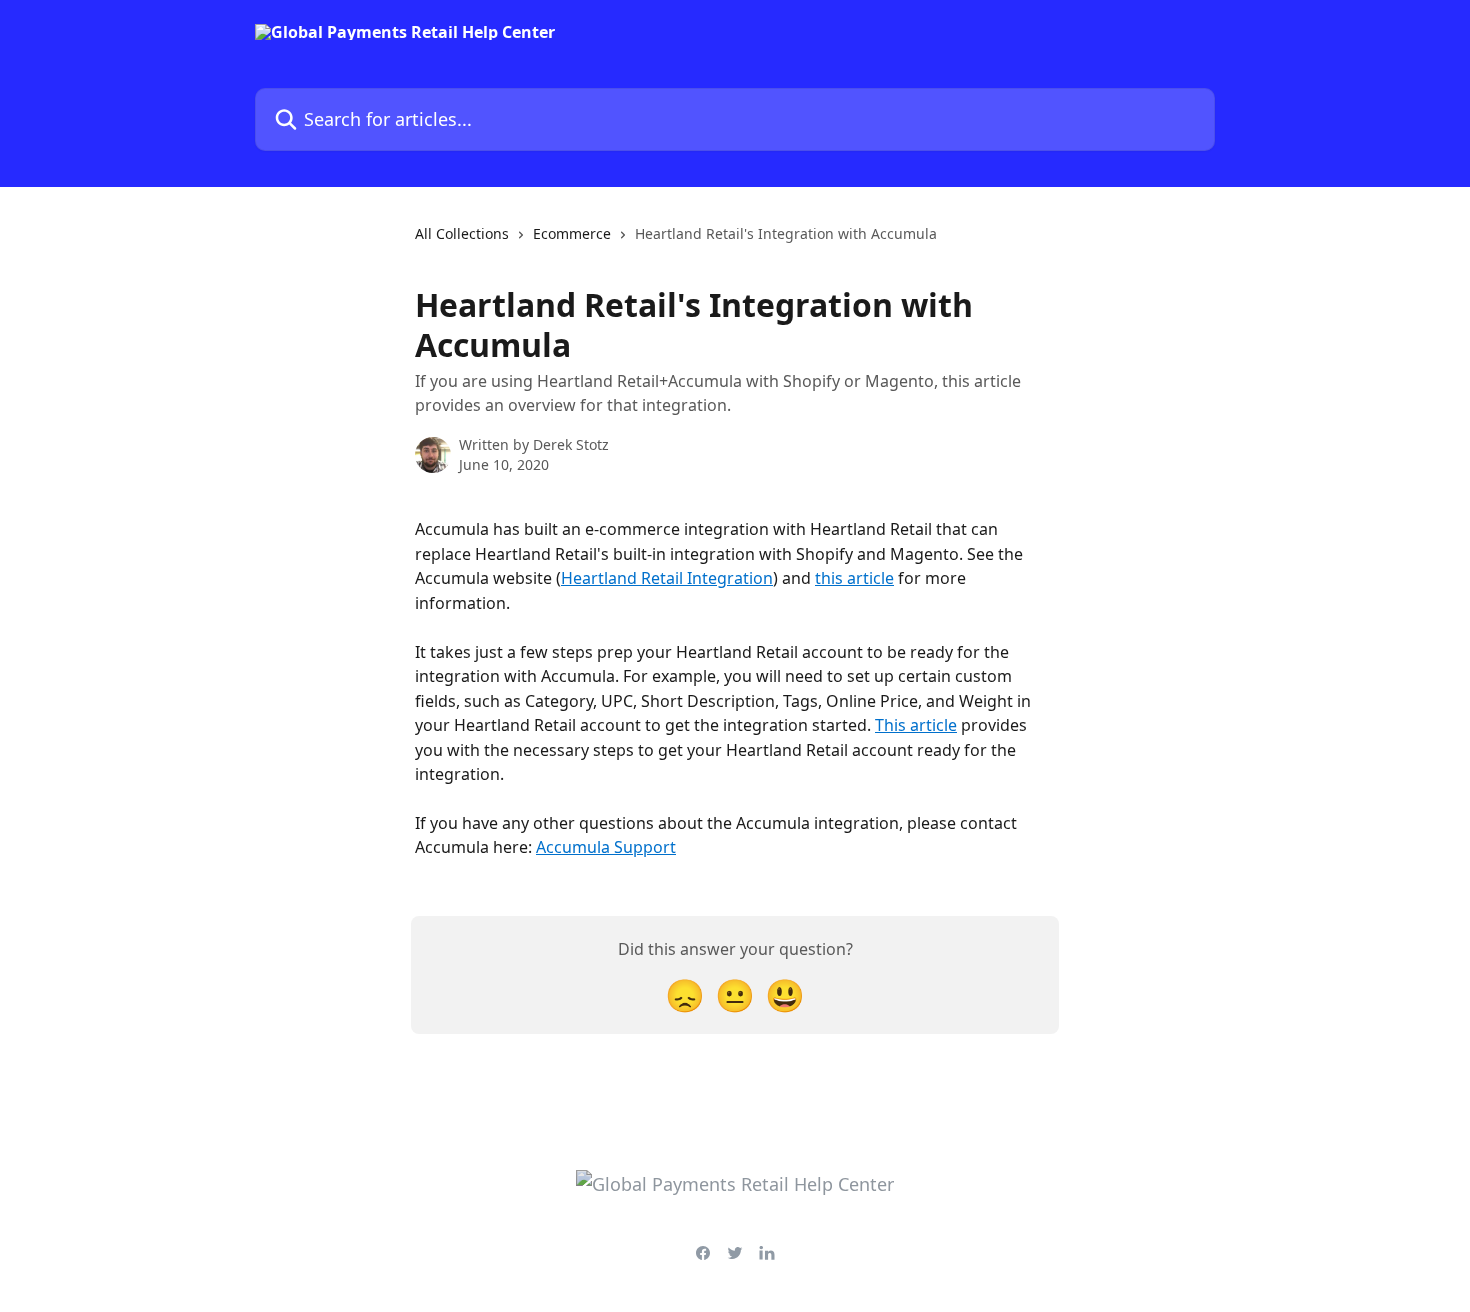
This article (916, 725)
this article (854, 578)
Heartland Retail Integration (667, 578)
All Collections (462, 233)
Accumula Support (606, 847)
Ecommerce (572, 233)
